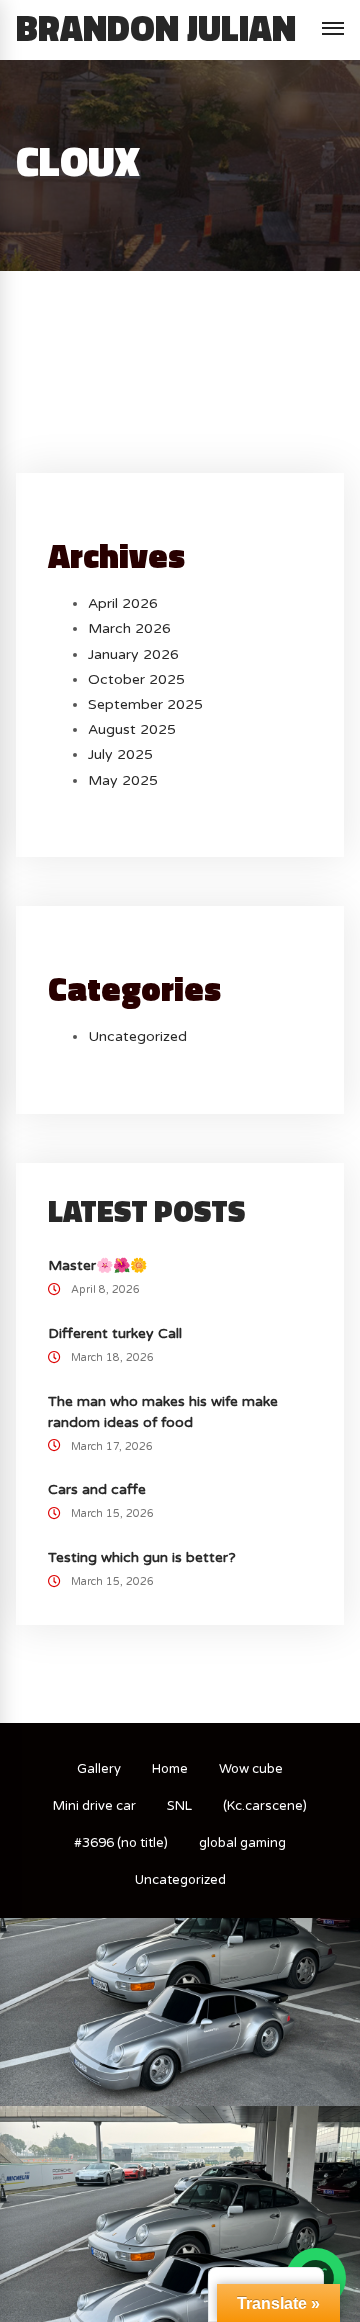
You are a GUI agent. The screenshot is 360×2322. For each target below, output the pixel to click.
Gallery (99, 1769)
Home (170, 1769)
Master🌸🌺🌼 (97, 1265)
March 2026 (129, 628)
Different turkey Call (115, 1333)
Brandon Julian (156, 28)
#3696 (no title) (121, 1843)
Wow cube (251, 1769)
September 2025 (145, 704)
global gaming (242, 1843)
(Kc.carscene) (265, 1806)
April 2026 (123, 603)
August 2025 (132, 729)
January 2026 (133, 654)
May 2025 (123, 780)
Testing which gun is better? (142, 1557)
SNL (179, 1806)
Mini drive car (94, 1806)
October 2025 (136, 679)
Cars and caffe (97, 1489)
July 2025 (120, 754)
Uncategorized (137, 1036)
